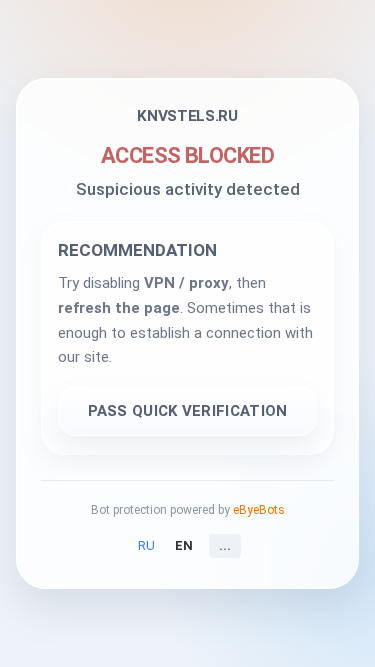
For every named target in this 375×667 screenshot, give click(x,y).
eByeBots (259, 510)
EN (184, 545)
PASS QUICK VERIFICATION (188, 411)
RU (146, 545)
